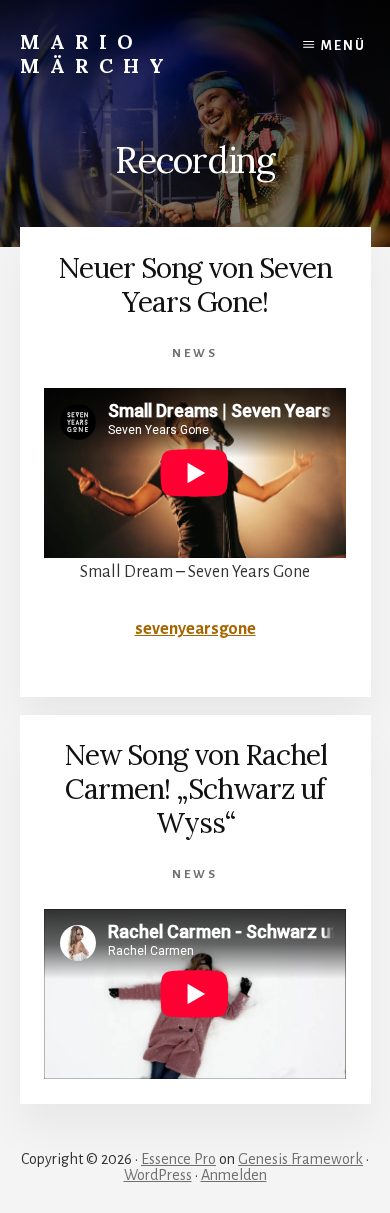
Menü (343, 46)
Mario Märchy (97, 53)
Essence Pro (178, 1159)
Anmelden (234, 1175)
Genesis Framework (300, 1159)
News (195, 353)
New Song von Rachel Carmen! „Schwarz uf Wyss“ (195, 788)
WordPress (158, 1175)
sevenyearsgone (195, 629)
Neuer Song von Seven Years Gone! (195, 285)
